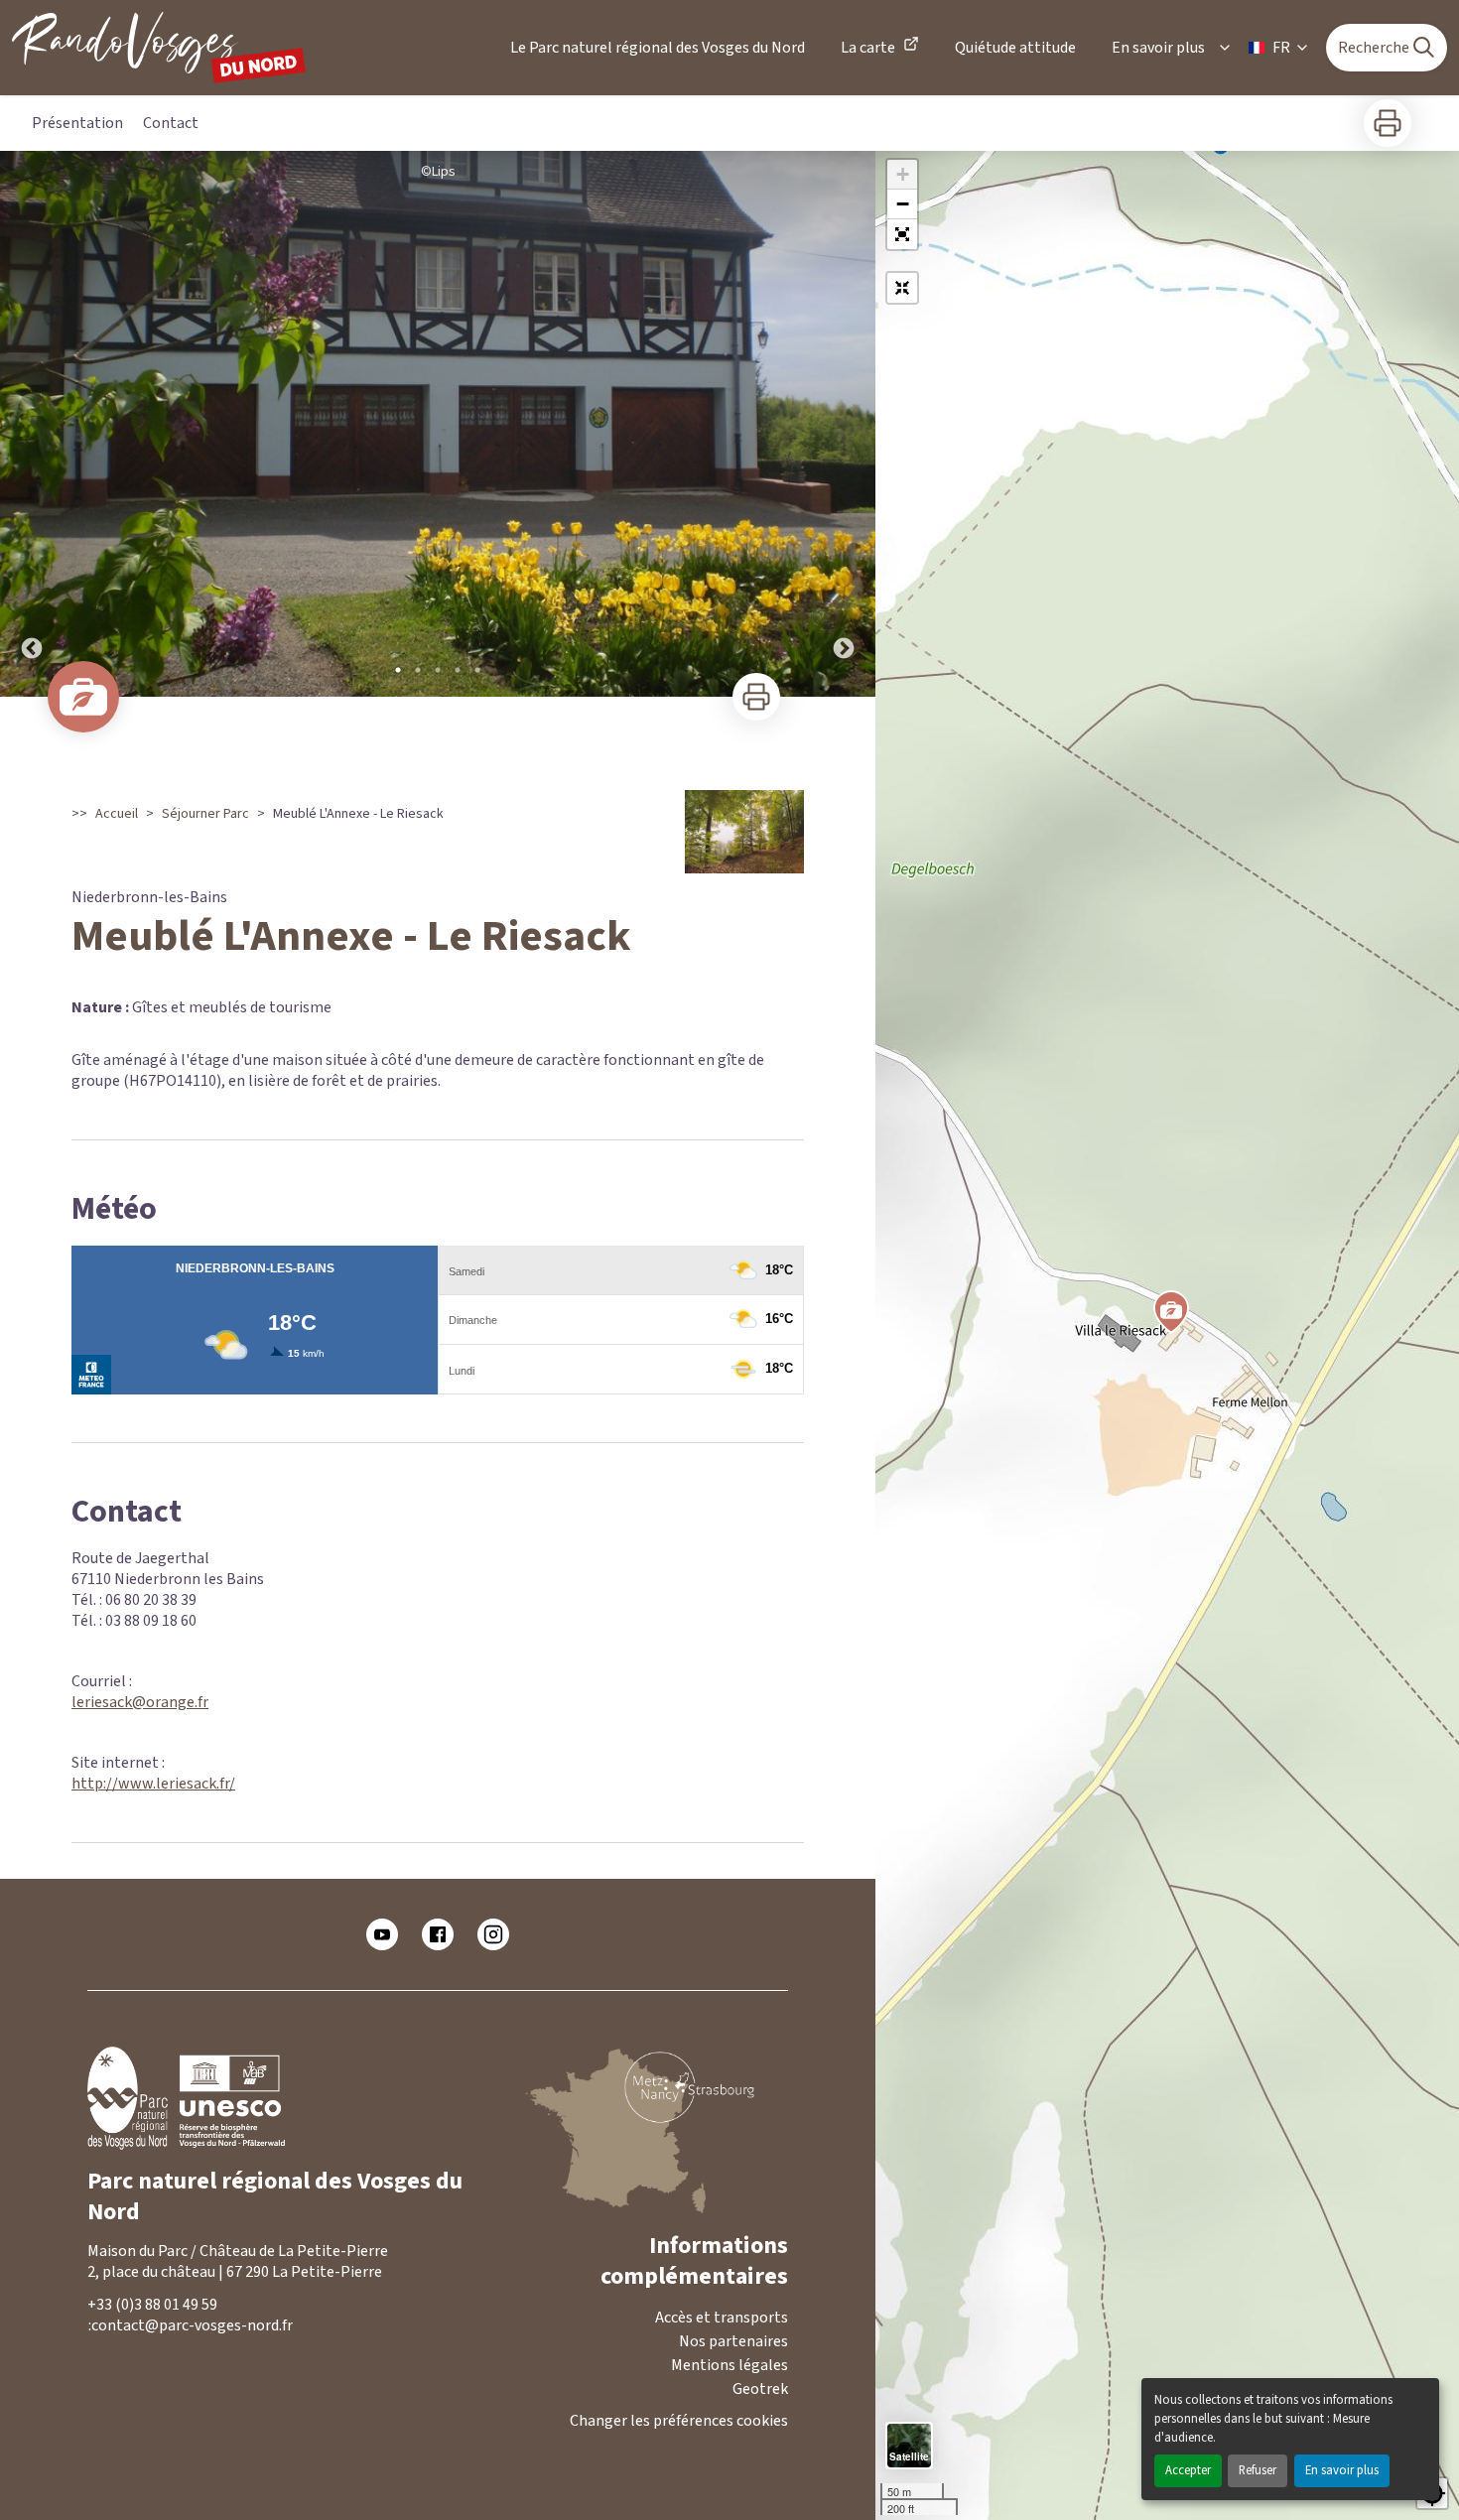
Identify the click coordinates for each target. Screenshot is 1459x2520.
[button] (902, 234)
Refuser (1258, 2470)
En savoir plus (1342, 2470)
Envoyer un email (282, 2326)
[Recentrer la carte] (902, 288)
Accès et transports (722, 2318)
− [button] (903, 204)
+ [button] (903, 174)
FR (1281, 48)
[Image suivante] (844, 424)
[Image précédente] (32, 424)
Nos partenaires (733, 2341)
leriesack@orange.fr (140, 1702)
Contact (171, 123)
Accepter (1188, 2470)
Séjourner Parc (205, 814)
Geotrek (760, 2389)
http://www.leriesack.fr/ (153, 1784)
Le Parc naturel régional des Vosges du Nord (658, 48)
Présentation (77, 123)
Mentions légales (729, 2365)
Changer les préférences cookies (679, 2421)
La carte (868, 48)
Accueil (117, 814)
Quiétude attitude (1015, 48)
